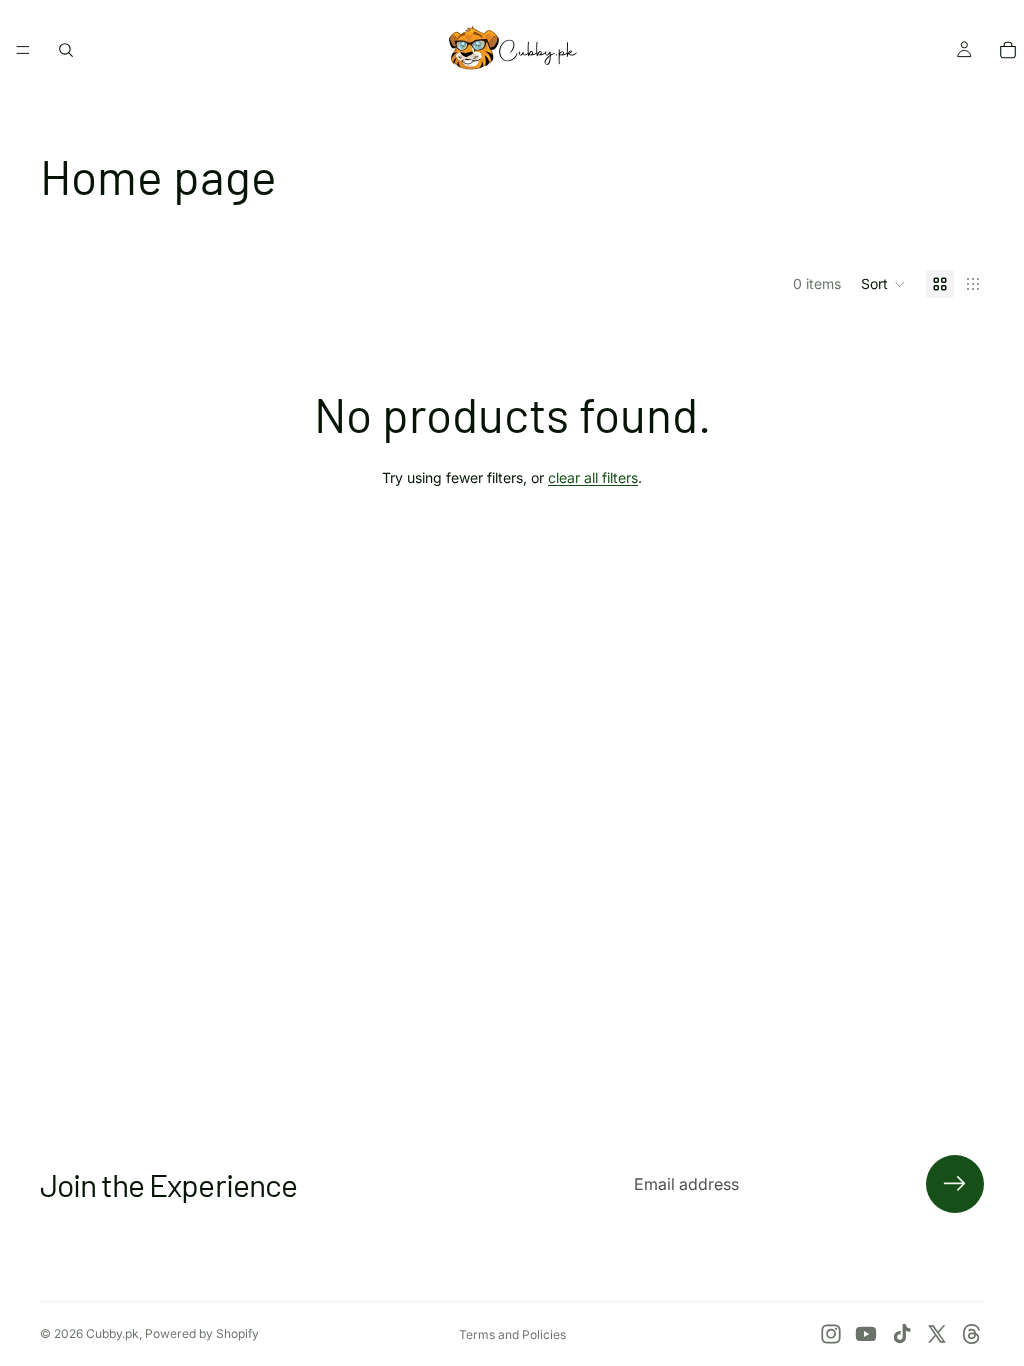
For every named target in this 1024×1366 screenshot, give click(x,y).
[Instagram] (831, 1334)
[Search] (66, 50)
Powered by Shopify (202, 1333)
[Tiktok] (902, 1334)
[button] (883, 284)
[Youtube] (866, 1334)
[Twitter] (937, 1334)
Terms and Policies (512, 1334)
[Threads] (972, 1334)
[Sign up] (955, 1184)
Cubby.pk (112, 1333)
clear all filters (593, 477)
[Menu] (23, 50)
